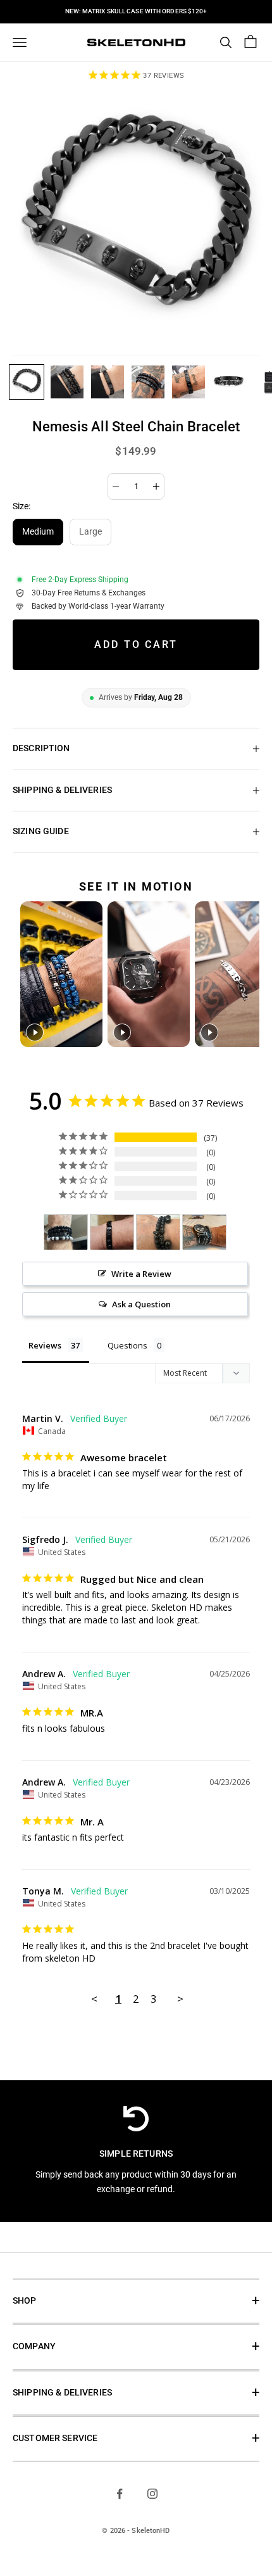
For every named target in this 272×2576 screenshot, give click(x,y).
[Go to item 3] (108, 382)
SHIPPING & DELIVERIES (62, 2393)
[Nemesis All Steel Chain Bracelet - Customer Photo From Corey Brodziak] (112, 1232)
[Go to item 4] (148, 382)
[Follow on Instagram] (152, 2494)
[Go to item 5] (189, 382)
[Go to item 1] (27, 382)
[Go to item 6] (229, 382)
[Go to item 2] (67, 382)
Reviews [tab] (45, 1345)
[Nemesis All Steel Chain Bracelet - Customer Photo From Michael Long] (66, 1232)
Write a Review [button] (141, 1274)
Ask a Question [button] (141, 1304)
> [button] (180, 1999)
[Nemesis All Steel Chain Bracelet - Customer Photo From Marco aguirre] (158, 1232)
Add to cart (136, 644)
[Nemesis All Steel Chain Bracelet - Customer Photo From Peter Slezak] (204, 1232)
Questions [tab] (127, 1345)
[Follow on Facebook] (120, 2494)
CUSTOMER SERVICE (55, 2438)
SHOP (25, 2301)
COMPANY (34, 2346)
